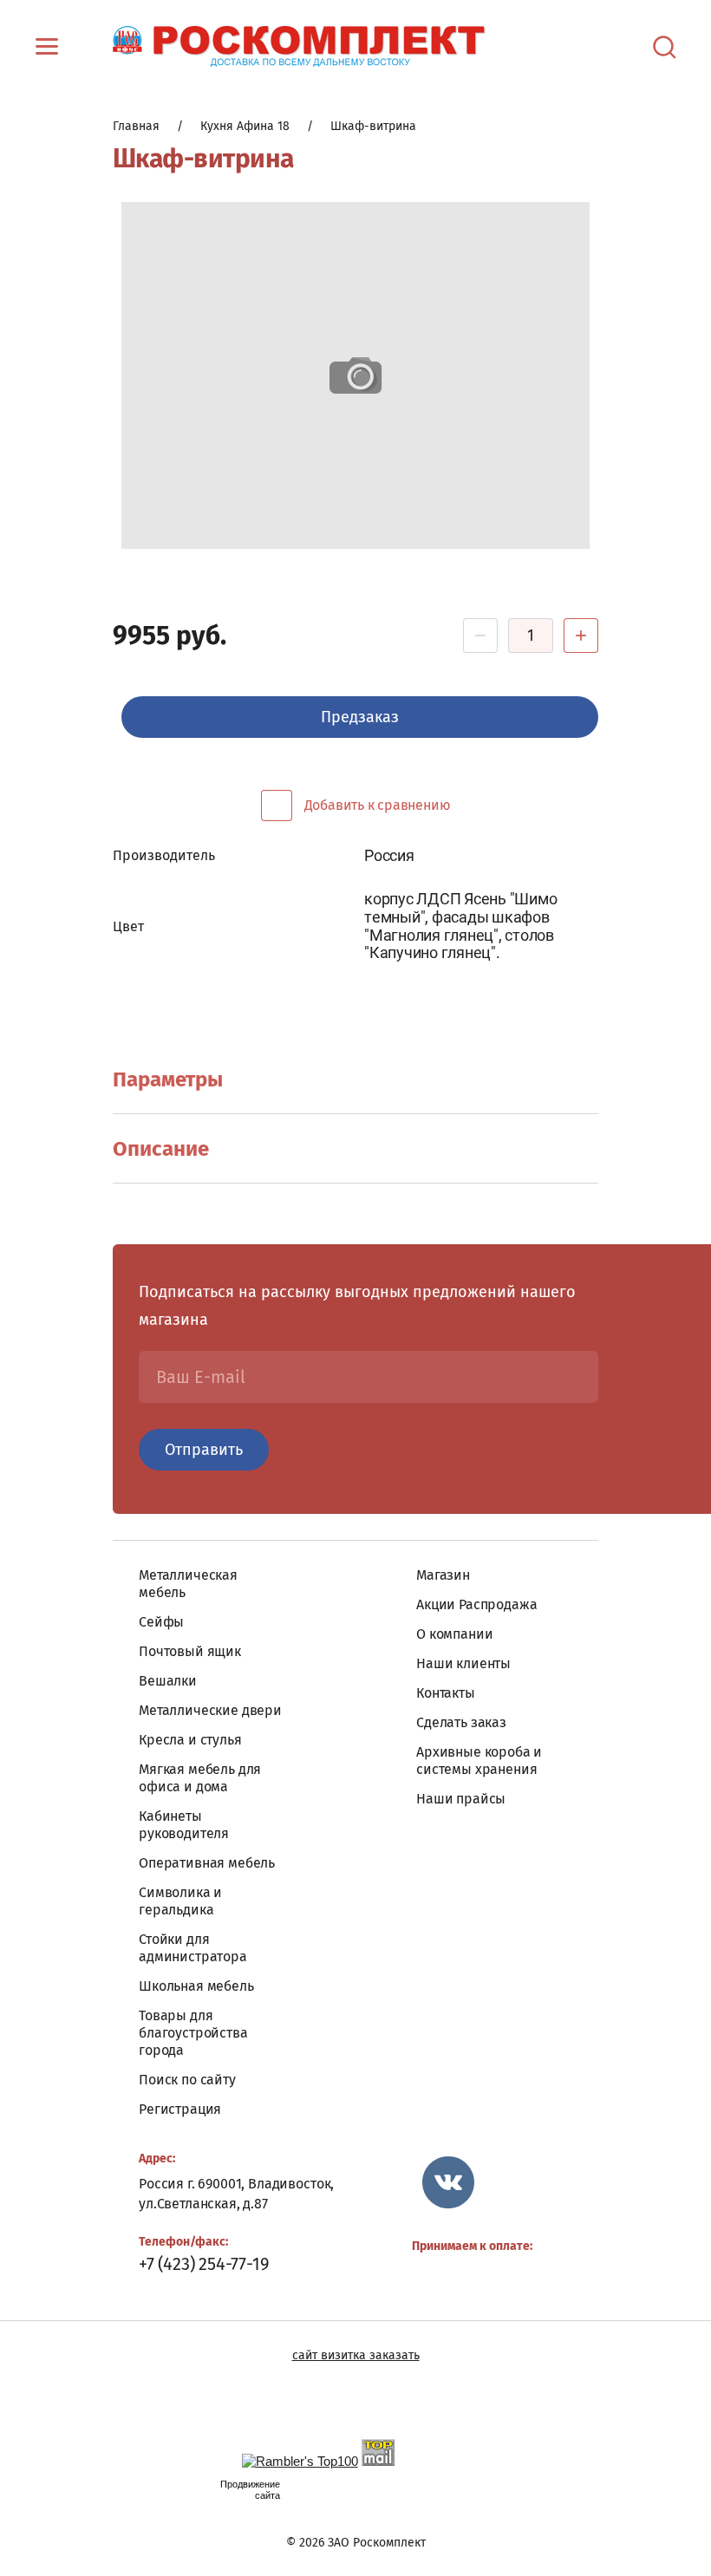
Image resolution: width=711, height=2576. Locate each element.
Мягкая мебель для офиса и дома (200, 1778)
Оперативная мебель (207, 1863)
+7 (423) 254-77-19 (204, 2264)
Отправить (204, 1450)
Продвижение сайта (250, 2490)
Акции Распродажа (476, 1604)
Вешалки (168, 1681)
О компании (454, 1634)
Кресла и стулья (190, 1740)
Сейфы (161, 1622)
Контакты (446, 1693)
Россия (389, 855)
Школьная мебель (196, 1986)
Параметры (168, 1079)
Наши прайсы (461, 1799)
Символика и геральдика (180, 1901)
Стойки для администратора (193, 1948)
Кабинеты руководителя (184, 1825)
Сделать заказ (461, 1722)
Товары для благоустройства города (193, 2033)
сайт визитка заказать (356, 2355)
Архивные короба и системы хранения (479, 1761)
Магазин (443, 1575)
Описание (161, 1149)
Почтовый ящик (190, 1651)
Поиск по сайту (187, 2080)
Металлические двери (210, 1710)
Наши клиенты (463, 1663)
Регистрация (180, 2109)
